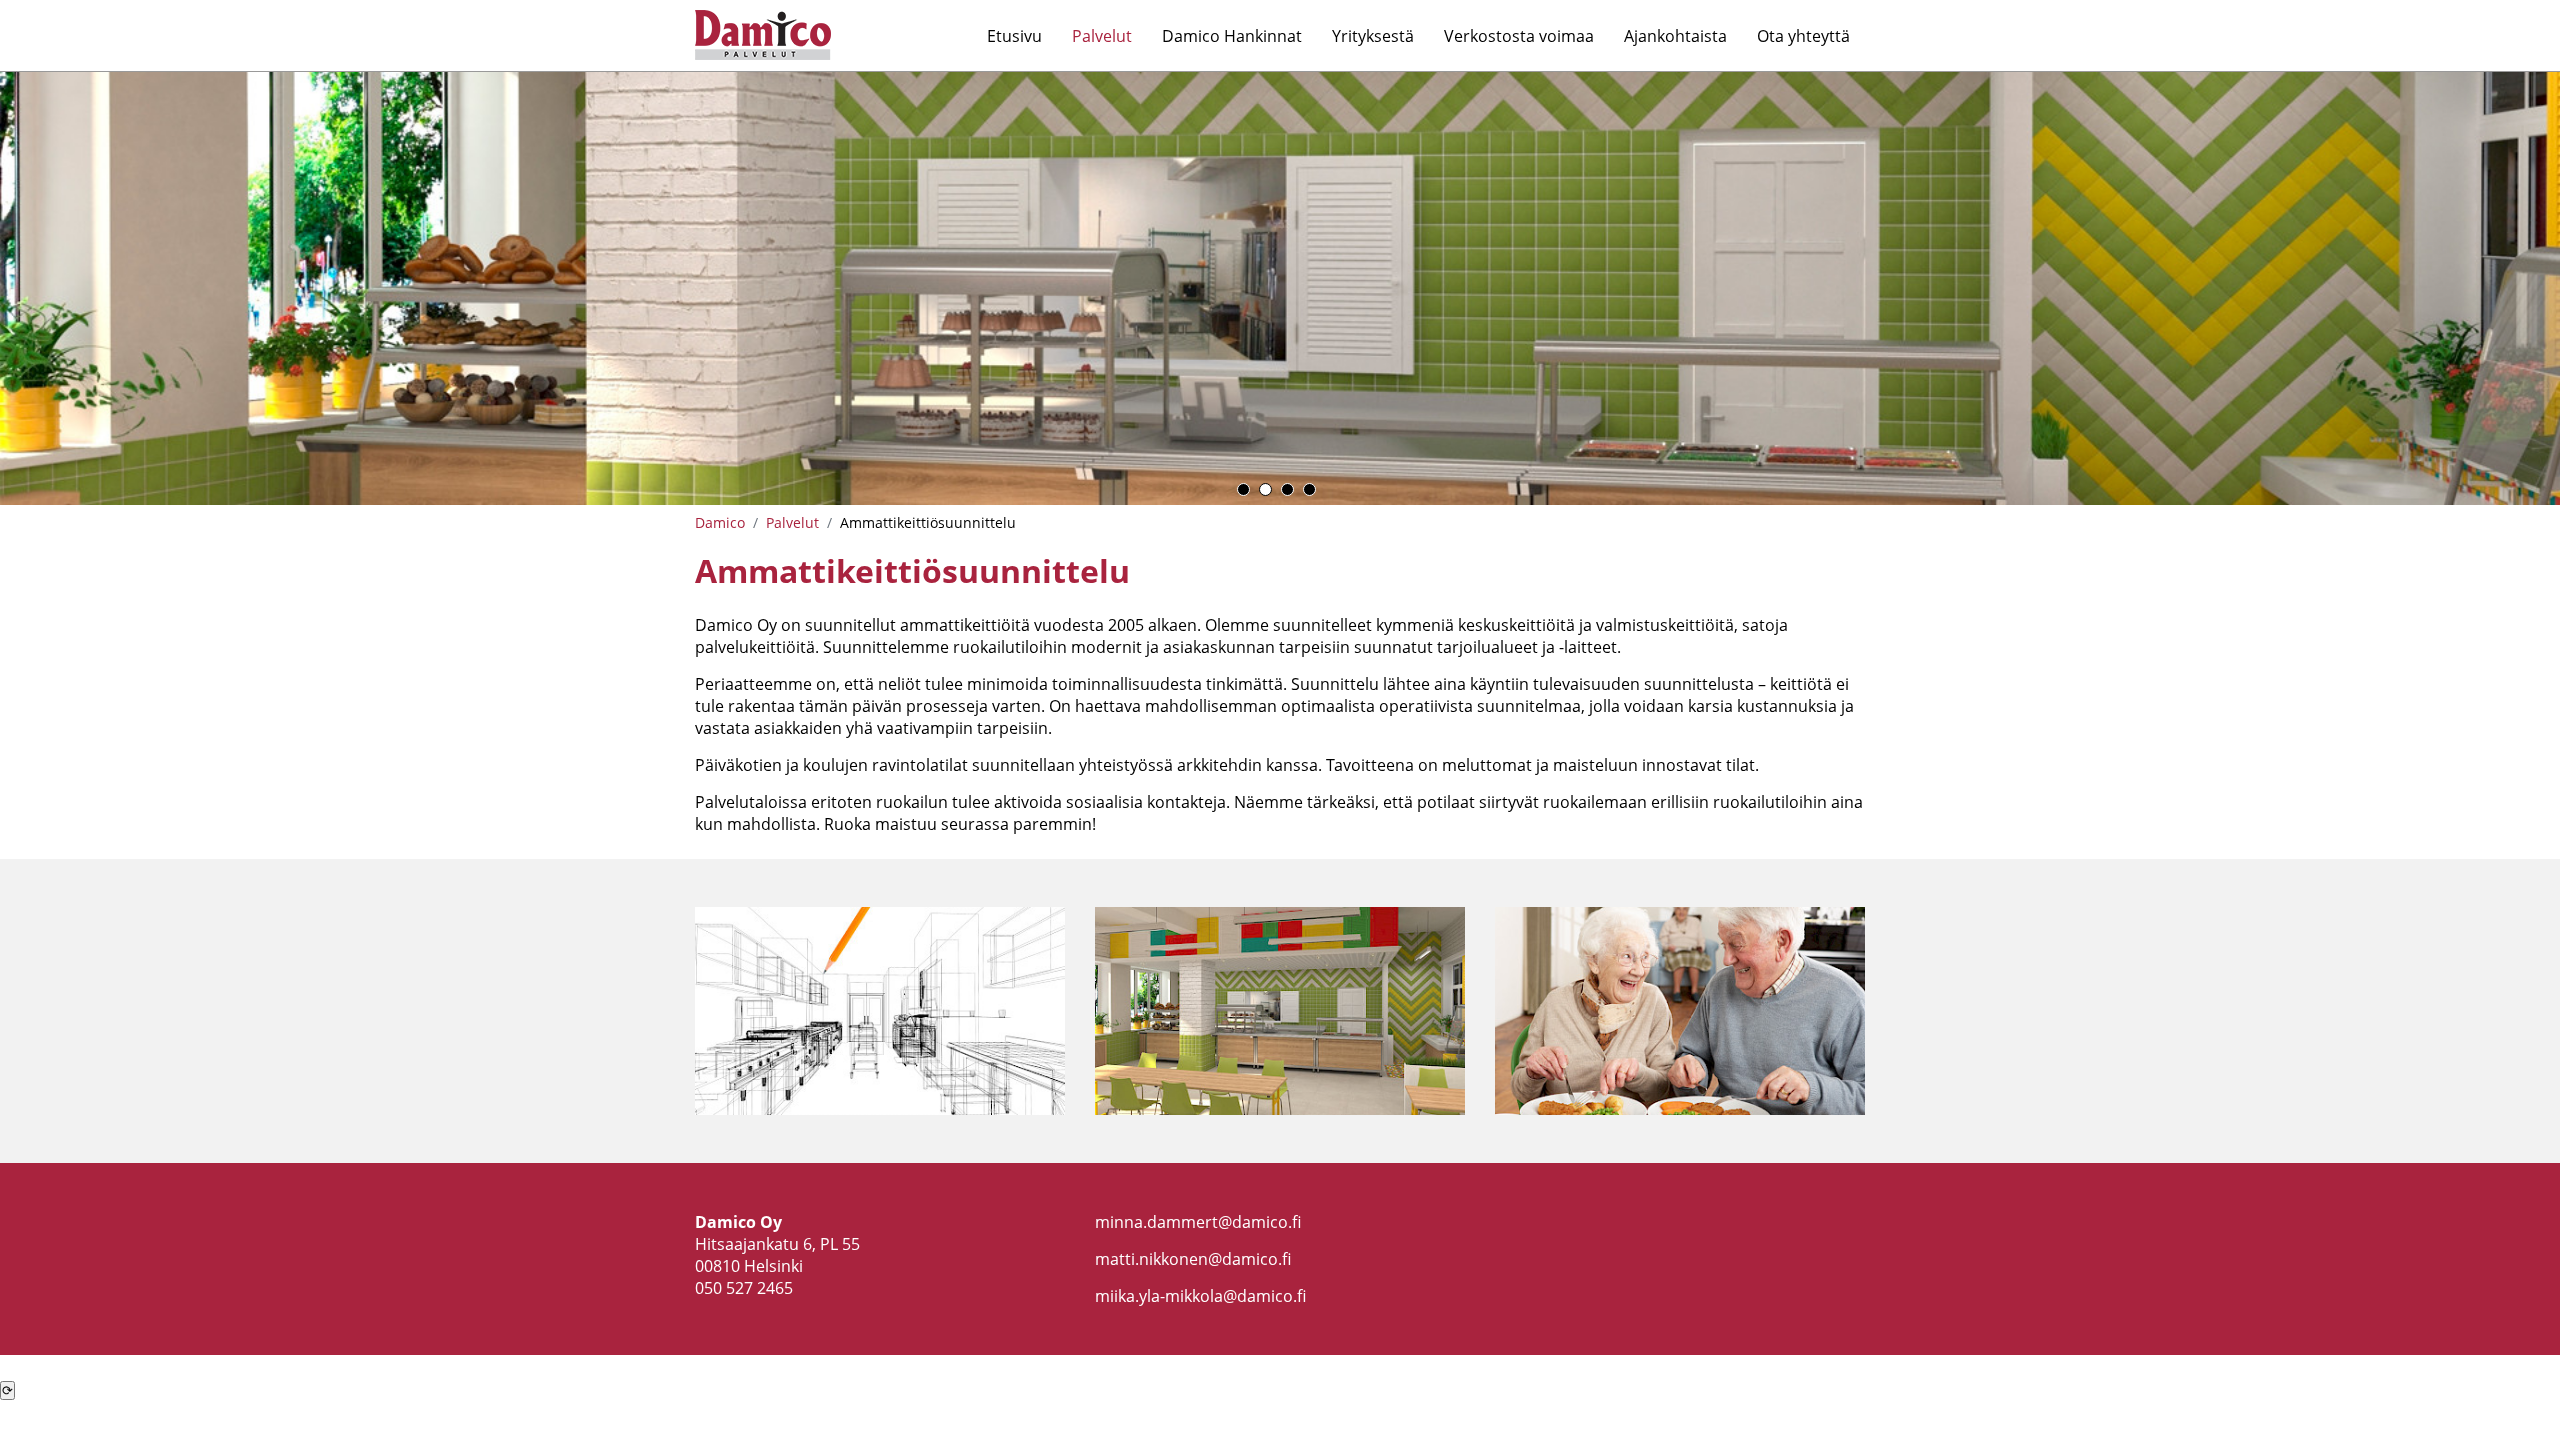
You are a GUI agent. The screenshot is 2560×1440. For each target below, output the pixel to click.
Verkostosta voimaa (1519, 36)
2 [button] (1265, 489)
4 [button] (1309, 489)
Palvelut (1102, 36)
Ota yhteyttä (1803, 36)
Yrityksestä (1373, 36)
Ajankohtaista (1675, 36)
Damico (720, 522)
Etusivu (1014, 36)
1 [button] (1243, 489)
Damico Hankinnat (1232, 36)
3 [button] (1287, 489)
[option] (1280, 288)
